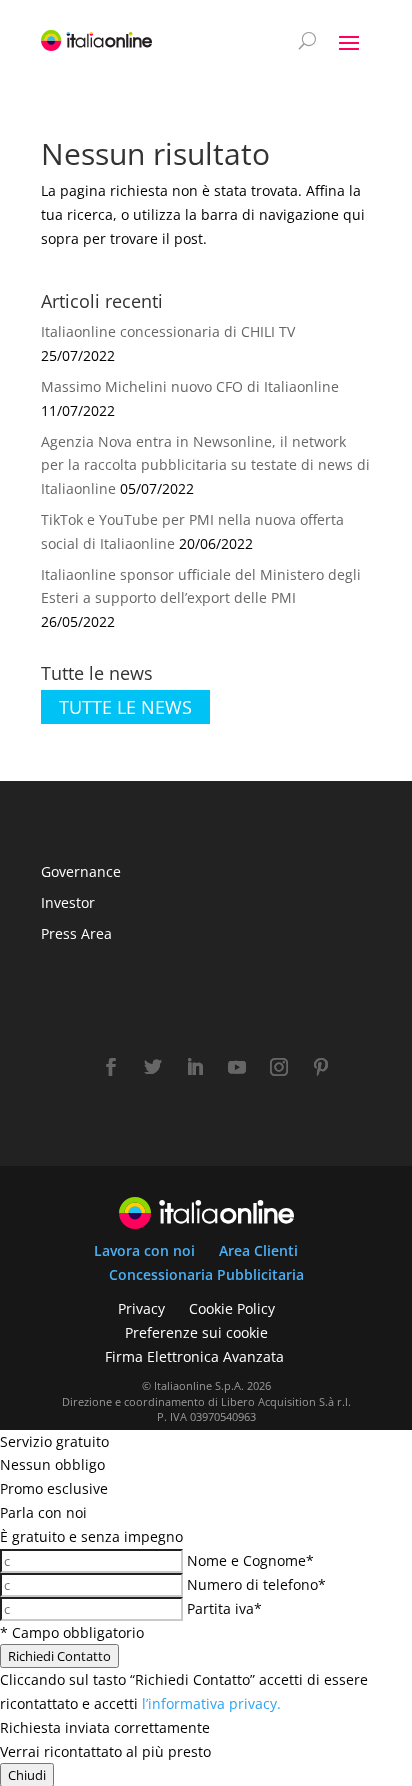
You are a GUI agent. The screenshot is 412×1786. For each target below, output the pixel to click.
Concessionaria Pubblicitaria (206, 1274)
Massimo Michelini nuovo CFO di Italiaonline (190, 386)
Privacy (141, 1308)
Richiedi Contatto (59, 1656)
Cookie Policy (232, 1308)
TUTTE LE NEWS (125, 707)
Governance (81, 871)
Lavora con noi (144, 1250)
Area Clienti (258, 1250)
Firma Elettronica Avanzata (194, 1356)
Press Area (76, 933)
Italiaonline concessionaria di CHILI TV (168, 331)
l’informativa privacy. (211, 1703)
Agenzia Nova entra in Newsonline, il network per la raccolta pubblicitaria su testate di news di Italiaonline (205, 465)
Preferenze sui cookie (196, 1332)
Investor (68, 902)
